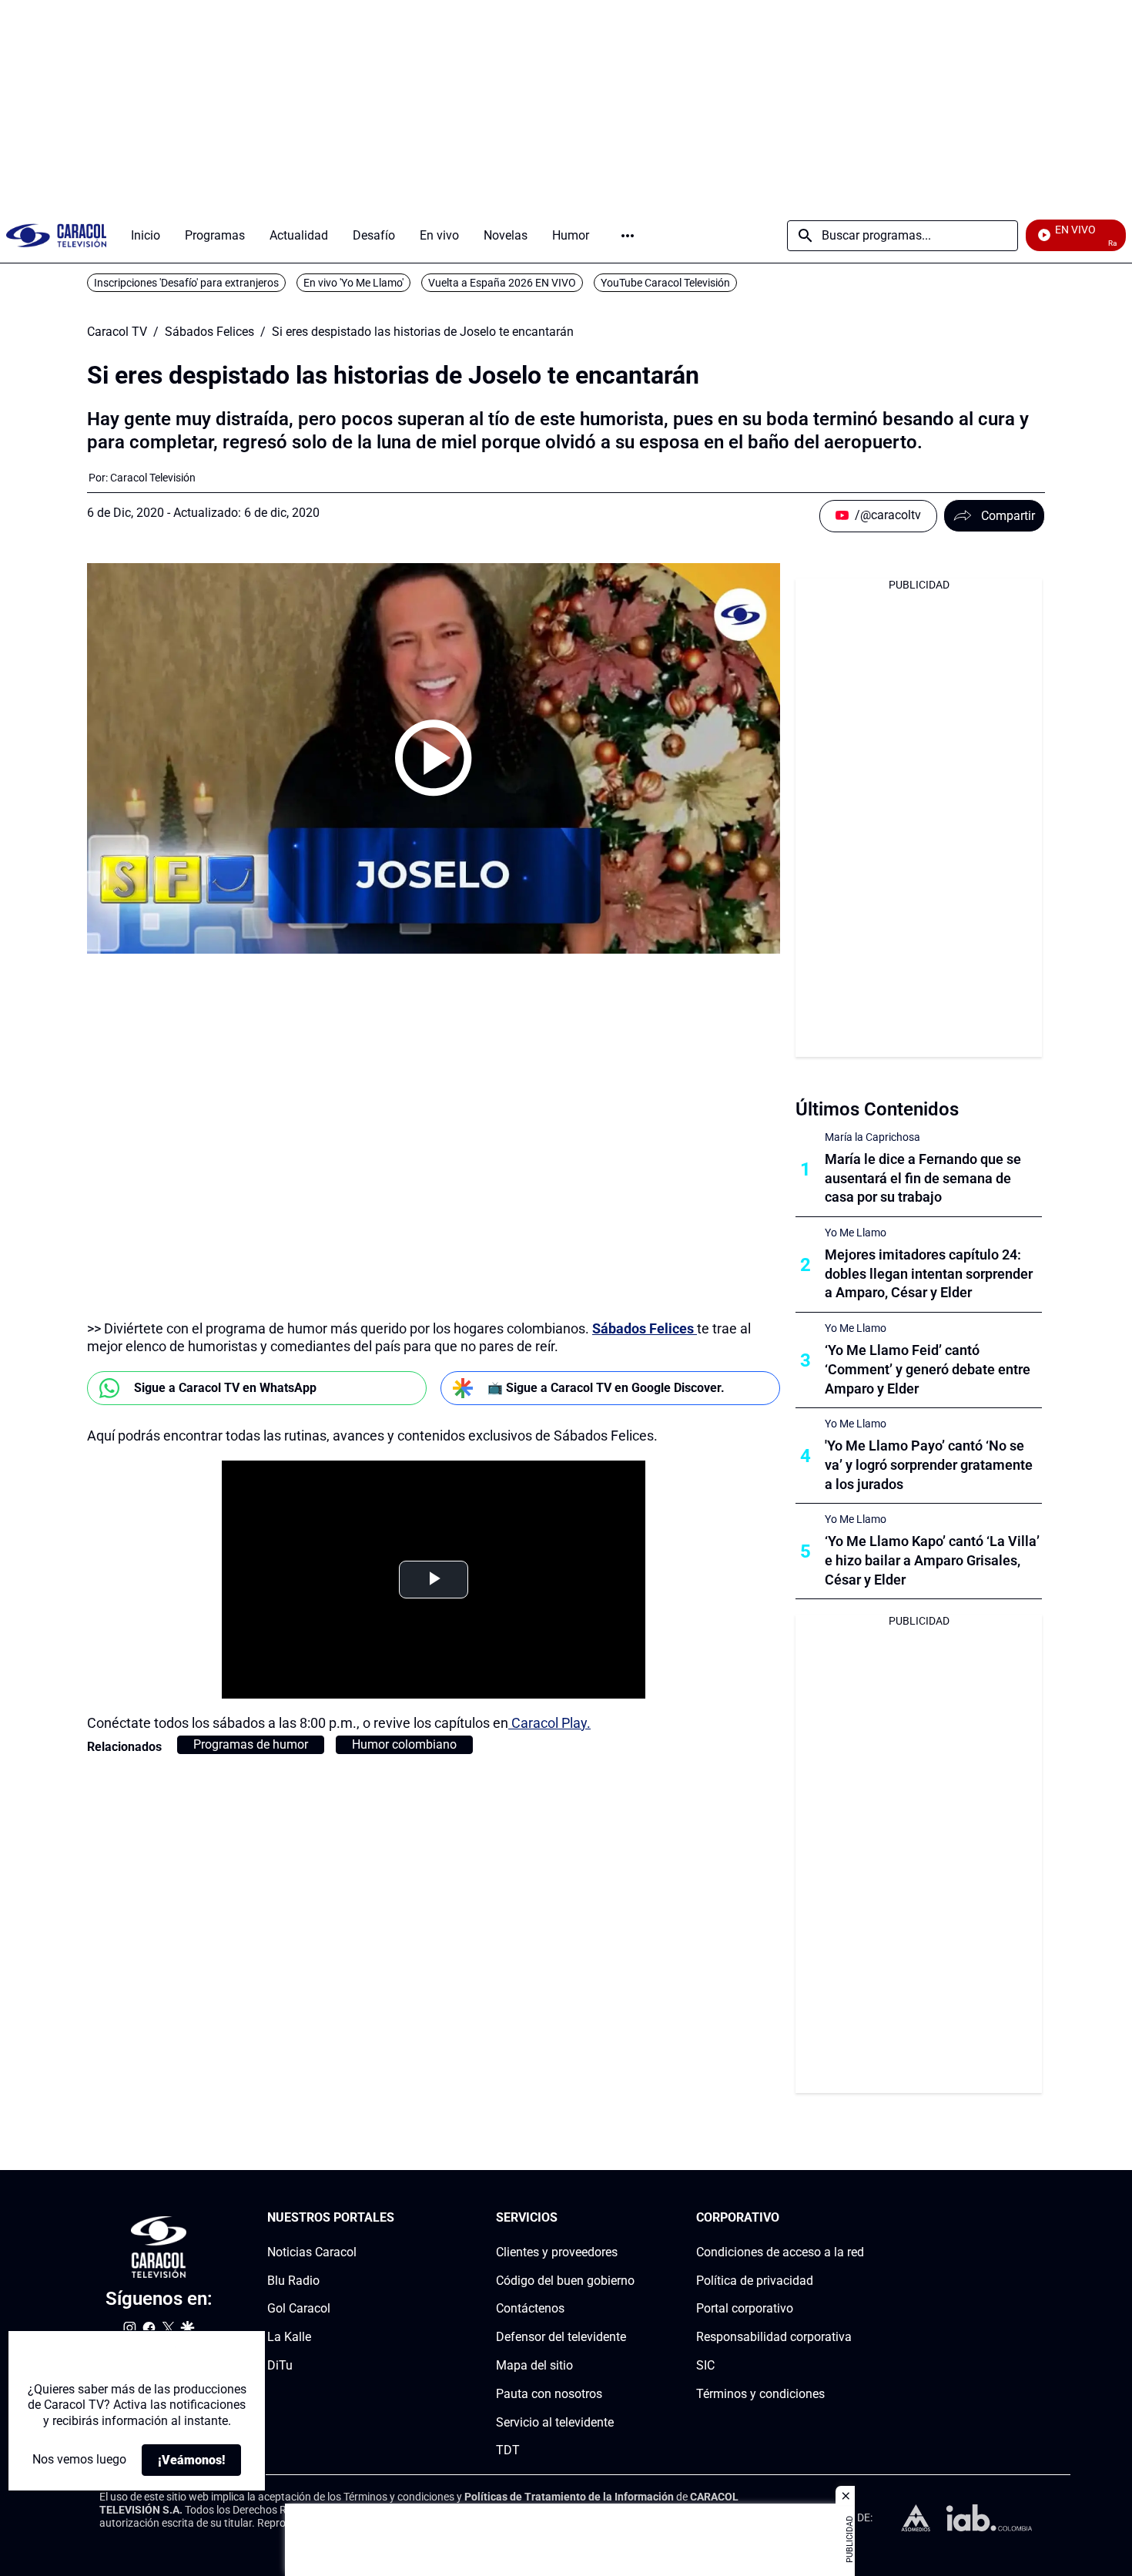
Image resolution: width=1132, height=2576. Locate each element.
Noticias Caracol (312, 2252)
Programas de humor (251, 1744)
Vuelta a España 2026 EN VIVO (502, 283)
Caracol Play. (549, 1723)
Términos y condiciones (760, 2394)
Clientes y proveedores (557, 2252)
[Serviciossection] (630, 2218)
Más (628, 236)
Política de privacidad (755, 2281)
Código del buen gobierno (565, 2281)
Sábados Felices (209, 332)
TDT (508, 2451)
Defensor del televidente (561, 2337)
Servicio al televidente (555, 2422)
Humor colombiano (404, 1744)
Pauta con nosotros (549, 2394)
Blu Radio (293, 2281)
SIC (705, 2365)
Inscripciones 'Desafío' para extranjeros (186, 283)
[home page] (56, 235)
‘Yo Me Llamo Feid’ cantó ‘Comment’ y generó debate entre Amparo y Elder (928, 1369)
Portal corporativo (745, 2309)
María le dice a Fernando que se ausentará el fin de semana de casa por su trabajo (923, 1178)
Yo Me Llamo (856, 1233)
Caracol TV (117, 332)
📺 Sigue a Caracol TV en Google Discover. (606, 1388)
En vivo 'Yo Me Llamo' (353, 283)
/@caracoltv (888, 515)
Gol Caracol (299, 2309)
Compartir (1008, 516)
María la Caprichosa (872, 1137)
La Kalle (289, 2337)
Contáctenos (530, 2309)
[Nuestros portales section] (399, 2218)
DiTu (280, 2365)
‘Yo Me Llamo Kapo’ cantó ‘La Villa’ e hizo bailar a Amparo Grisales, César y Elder (932, 1560)
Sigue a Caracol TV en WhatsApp (225, 1388)
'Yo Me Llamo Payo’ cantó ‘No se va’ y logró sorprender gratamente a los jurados (929, 1465)
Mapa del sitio (534, 2365)
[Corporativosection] (859, 2218)
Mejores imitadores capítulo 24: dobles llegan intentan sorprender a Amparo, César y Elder (929, 1274)
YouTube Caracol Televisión (665, 283)
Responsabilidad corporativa (774, 2337)
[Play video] (434, 758)
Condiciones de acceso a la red (780, 2252)
